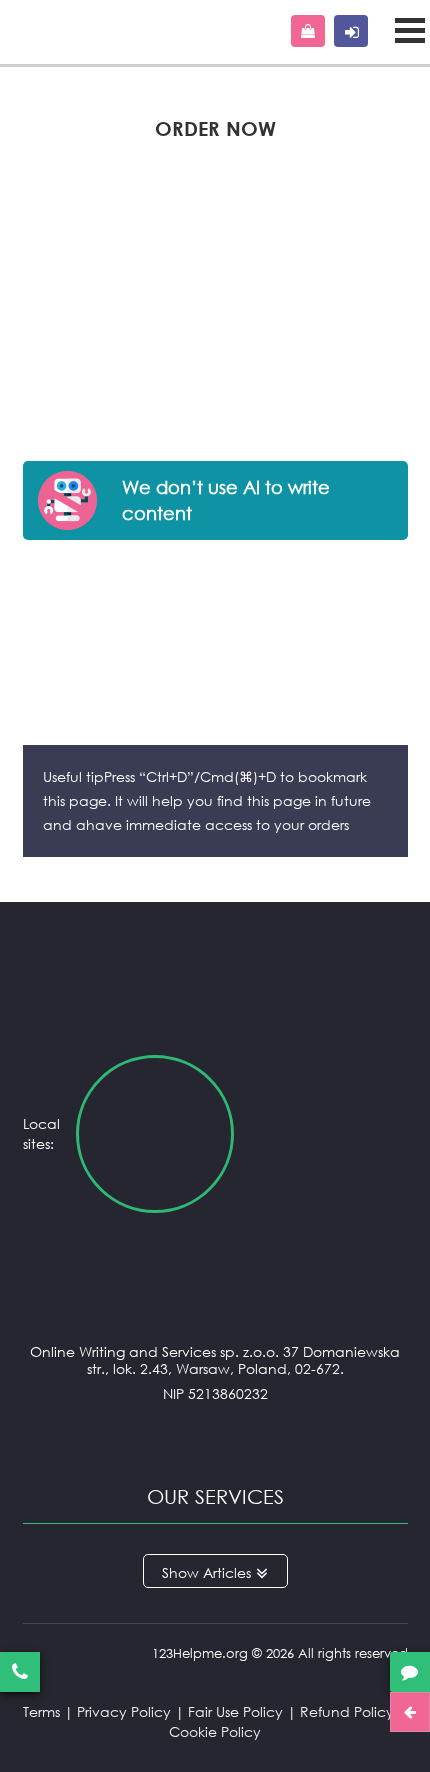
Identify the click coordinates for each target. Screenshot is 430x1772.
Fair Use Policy (235, 1711)
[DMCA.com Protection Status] (215, 1433)
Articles (227, 1572)
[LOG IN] (351, 31)
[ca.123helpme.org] (328, 1134)
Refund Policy (347, 1711)
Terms (41, 1711)
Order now (308, 31)
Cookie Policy (215, 1731)
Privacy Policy (124, 1711)
